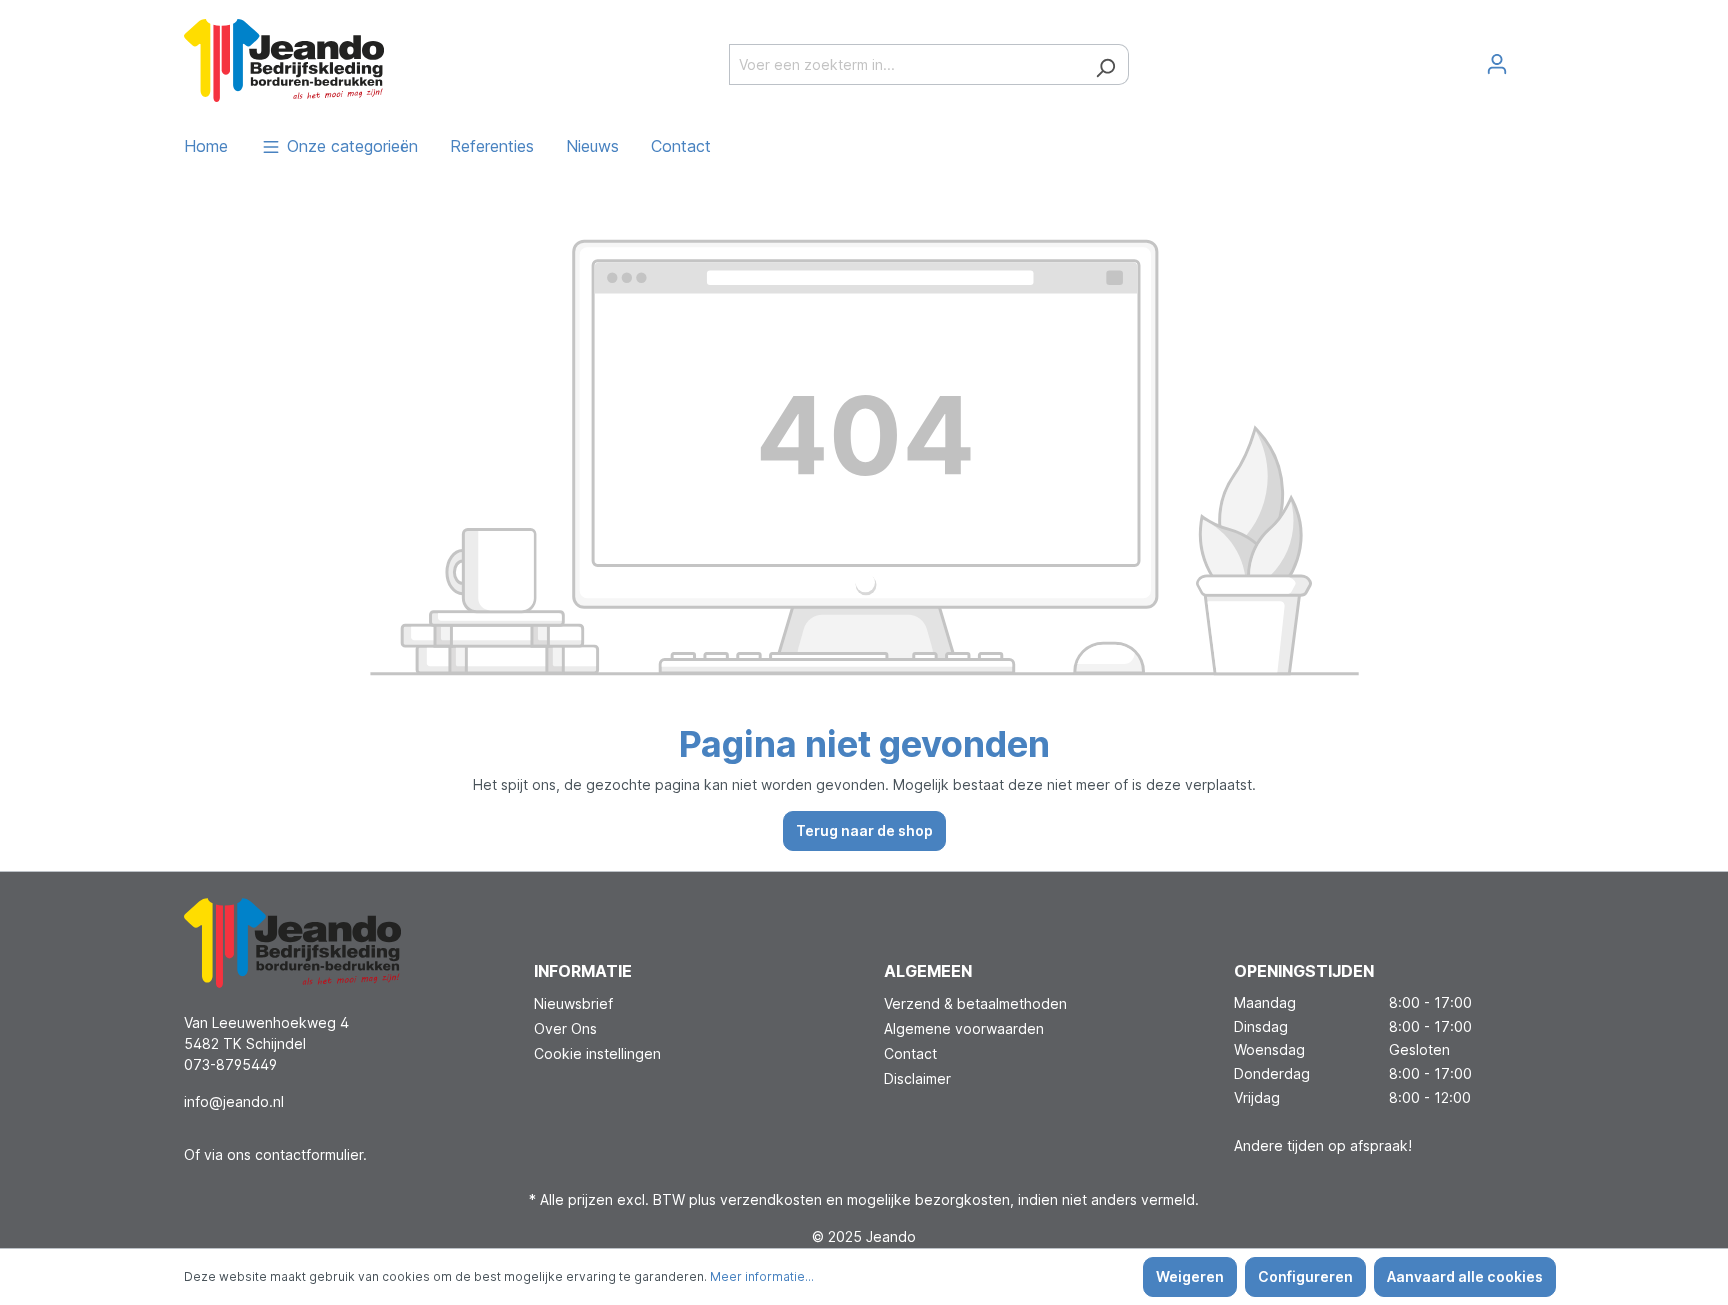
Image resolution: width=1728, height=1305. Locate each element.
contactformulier (309, 1154)
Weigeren (1190, 1276)
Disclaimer (917, 1078)
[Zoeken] (1105, 64)
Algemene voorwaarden (964, 1028)
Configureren (1305, 1276)
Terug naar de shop (864, 830)
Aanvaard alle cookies (1465, 1276)
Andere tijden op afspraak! (1323, 1145)
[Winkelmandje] (1532, 57)
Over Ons (565, 1028)
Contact (910, 1053)
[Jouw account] (1497, 64)
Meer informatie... (762, 1276)
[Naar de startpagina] (284, 60)
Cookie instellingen (597, 1053)
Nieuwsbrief (573, 1003)
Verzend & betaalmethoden (975, 1003)
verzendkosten (771, 1199)
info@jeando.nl (234, 1101)
